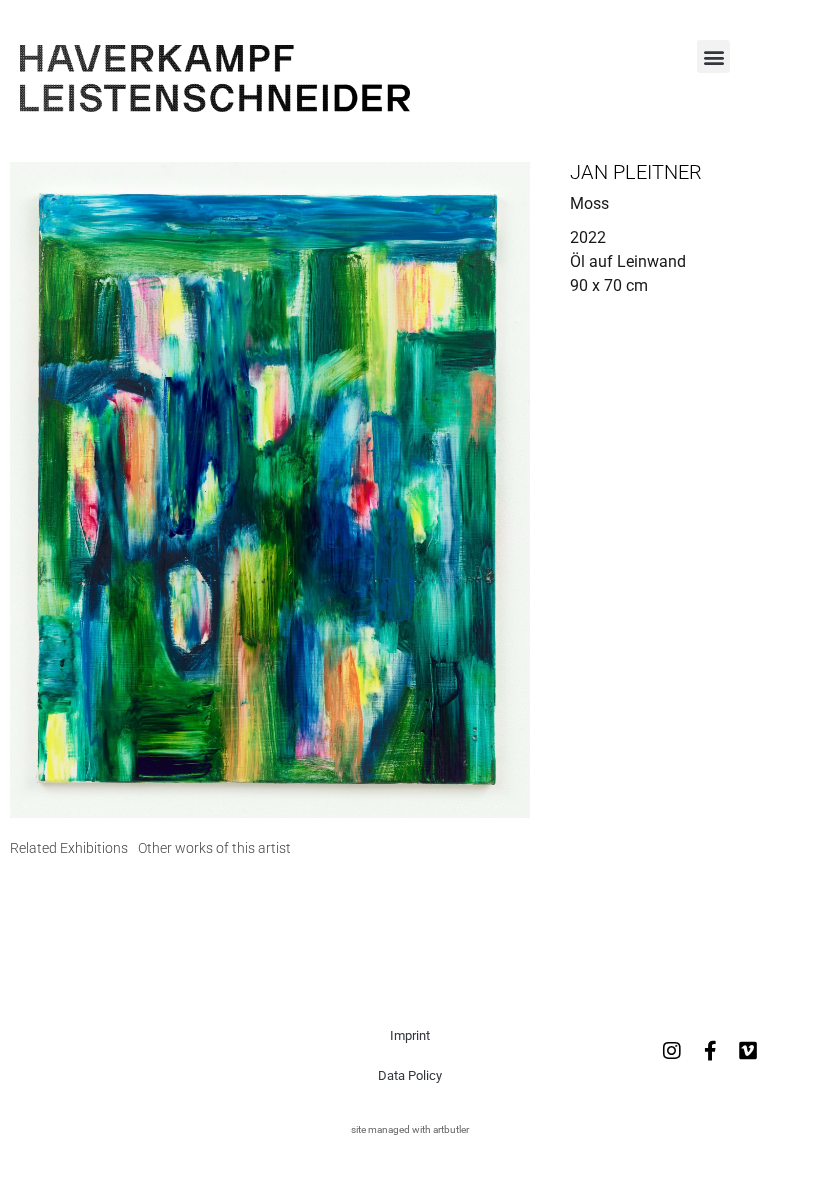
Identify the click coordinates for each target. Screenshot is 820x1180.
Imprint (410, 1035)
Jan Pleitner (636, 172)
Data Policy (410, 1075)
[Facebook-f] (710, 1051)
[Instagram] (672, 1051)
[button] (713, 56)
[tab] (69, 848)
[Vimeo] (748, 1051)
